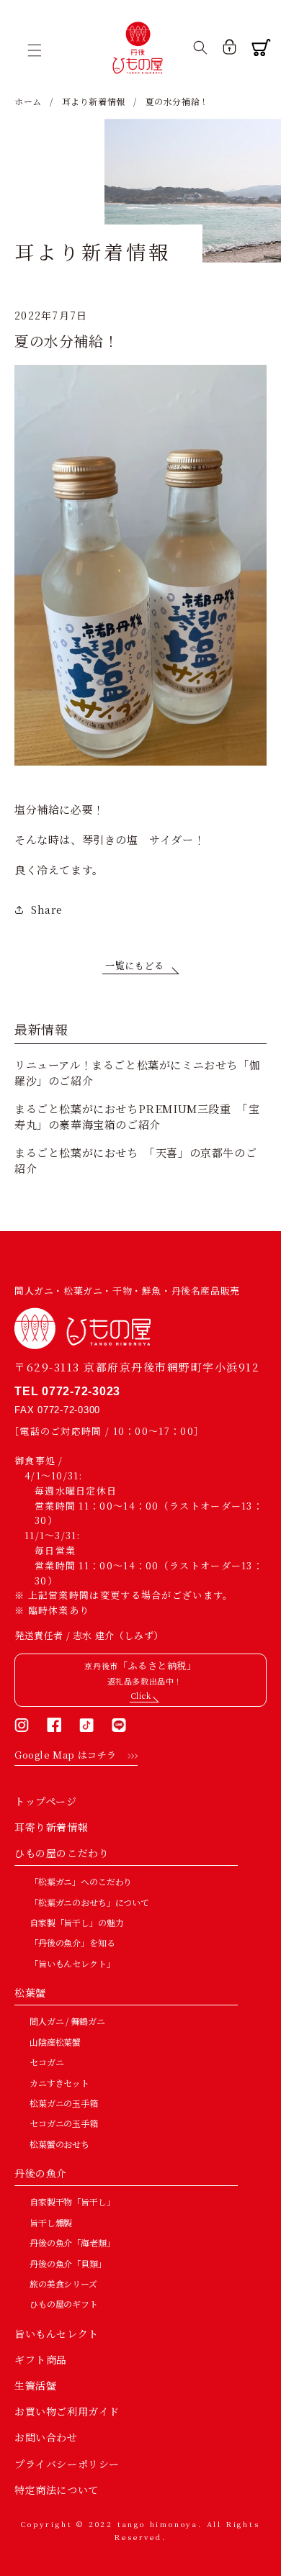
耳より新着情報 (94, 101)
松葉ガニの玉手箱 (64, 2103)
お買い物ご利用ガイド (67, 2411)
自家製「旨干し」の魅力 (76, 1922)
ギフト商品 (41, 2359)
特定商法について (57, 2490)
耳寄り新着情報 (51, 1827)
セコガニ (46, 2062)
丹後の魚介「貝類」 (68, 2263)
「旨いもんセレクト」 (72, 1963)
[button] (40, 50)
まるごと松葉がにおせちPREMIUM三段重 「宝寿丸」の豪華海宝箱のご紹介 (137, 1116)
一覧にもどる (135, 965)
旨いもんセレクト (57, 2334)
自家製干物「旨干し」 (72, 2201)
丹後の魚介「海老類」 (72, 2242)
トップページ (46, 1801)
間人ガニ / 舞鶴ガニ (67, 2021)
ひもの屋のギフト (64, 2304)
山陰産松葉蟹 (55, 2042)
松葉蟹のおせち (59, 2144)
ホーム (28, 101)
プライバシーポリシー (67, 2464)
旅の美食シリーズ (63, 2284)
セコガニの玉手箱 (64, 2123)
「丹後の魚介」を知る (72, 1942)
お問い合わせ (46, 2437)
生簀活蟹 (35, 2385)
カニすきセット (59, 2083)
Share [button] (47, 910)
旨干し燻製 (51, 2222)
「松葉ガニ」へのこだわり (81, 1881)
